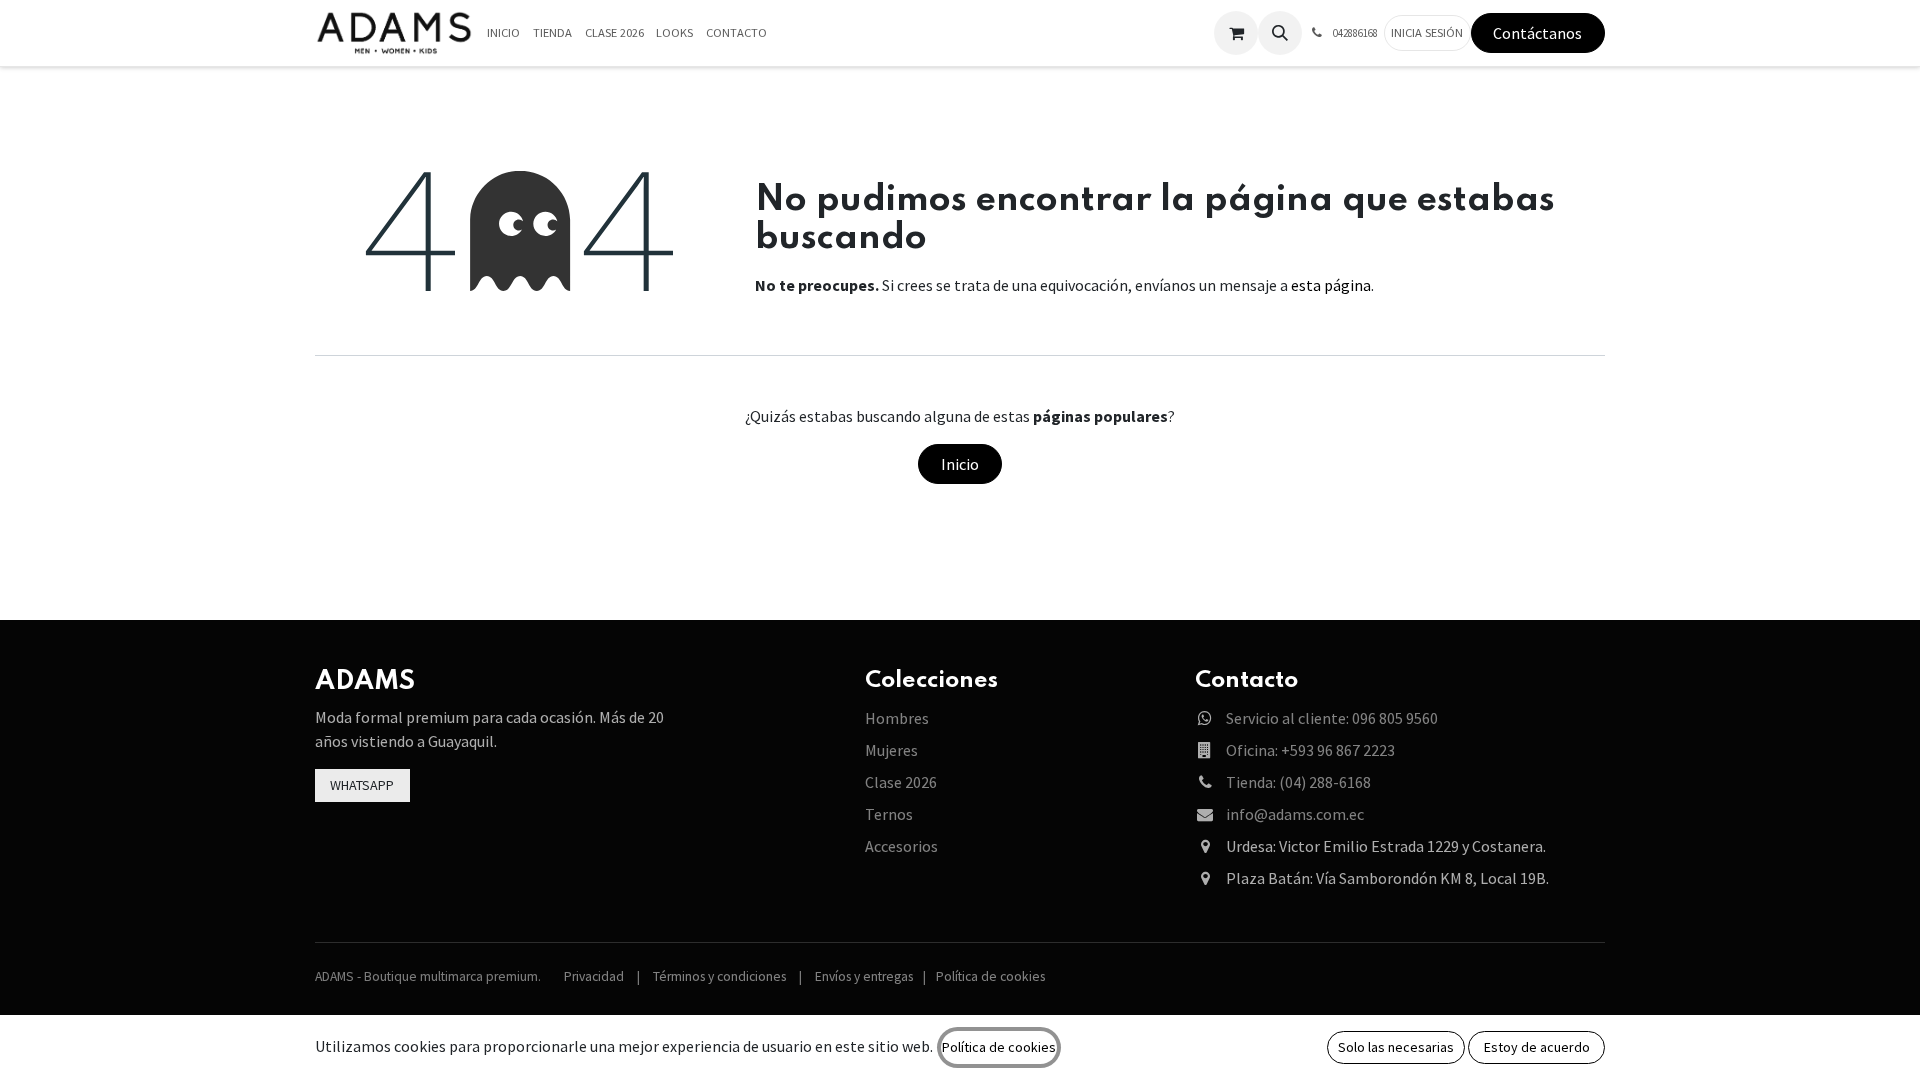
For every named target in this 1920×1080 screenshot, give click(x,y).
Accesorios (901, 846)
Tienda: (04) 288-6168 (1298, 782)
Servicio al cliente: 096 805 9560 (1332, 718)
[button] (1280, 33)
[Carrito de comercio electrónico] (1236, 33)
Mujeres (891, 750)
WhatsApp (362, 785)
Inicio (960, 464)
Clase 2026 (901, 782)
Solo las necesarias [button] (1396, 1047)
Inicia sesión (1427, 32)
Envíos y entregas (864, 976)
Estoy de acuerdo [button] (1537, 1047)
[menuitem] (504, 33)
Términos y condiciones (719, 976)
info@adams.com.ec (1295, 814)
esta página (1331, 285)
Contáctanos (1537, 33)
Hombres (897, 718)
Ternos (889, 814)
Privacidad (594, 976)
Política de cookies (990, 976)
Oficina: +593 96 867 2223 (1310, 750)
